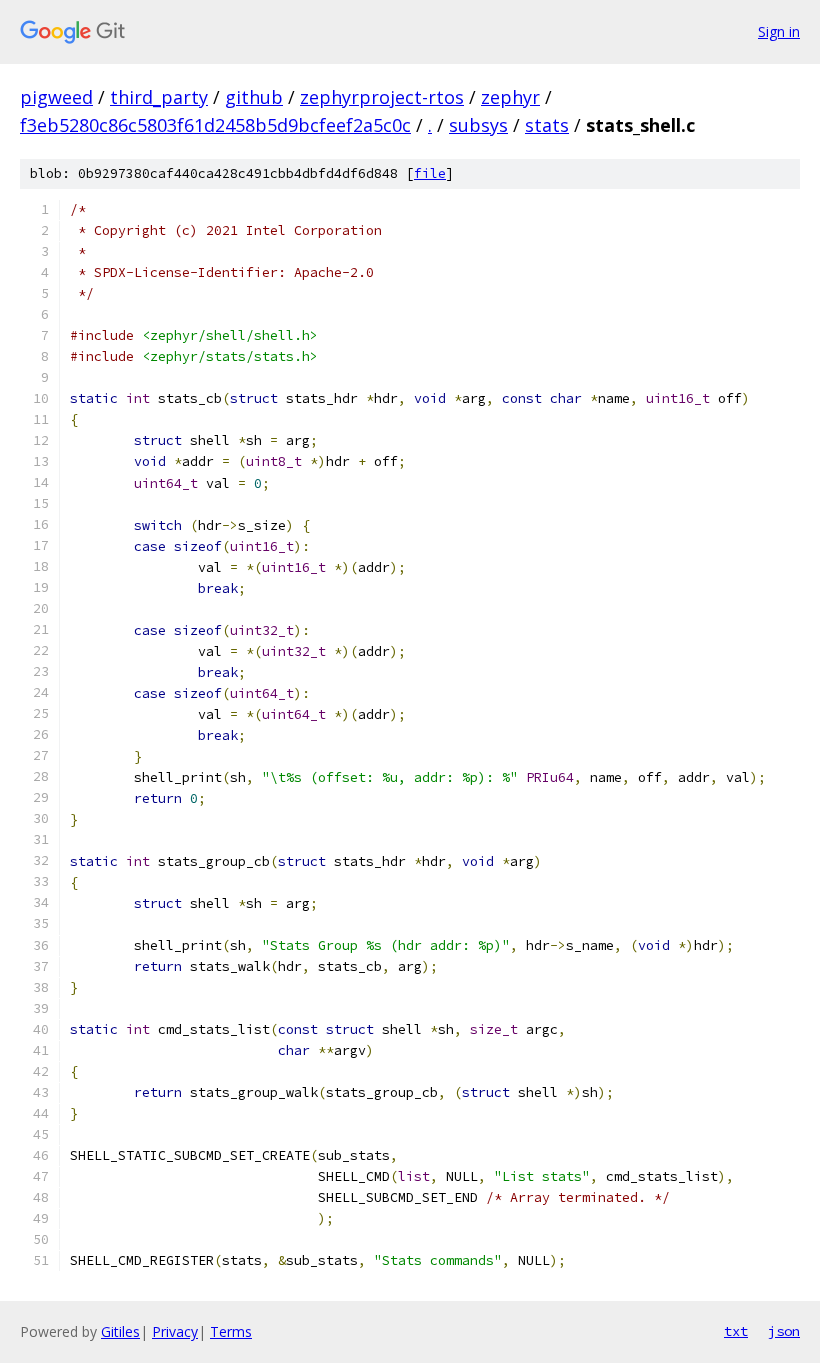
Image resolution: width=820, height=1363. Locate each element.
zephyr (510, 97)
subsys (478, 125)
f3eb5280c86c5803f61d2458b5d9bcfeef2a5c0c (215, 125)
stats (547, 125)
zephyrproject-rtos (382, 97)
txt (736, 1331)
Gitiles (120, 1331)
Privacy (175, 1331)
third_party (159, 97)
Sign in (779, 31)
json (784, 1331)
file (430, 173)
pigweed (56, 97)
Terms (231, 1331)
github (254, 97)
